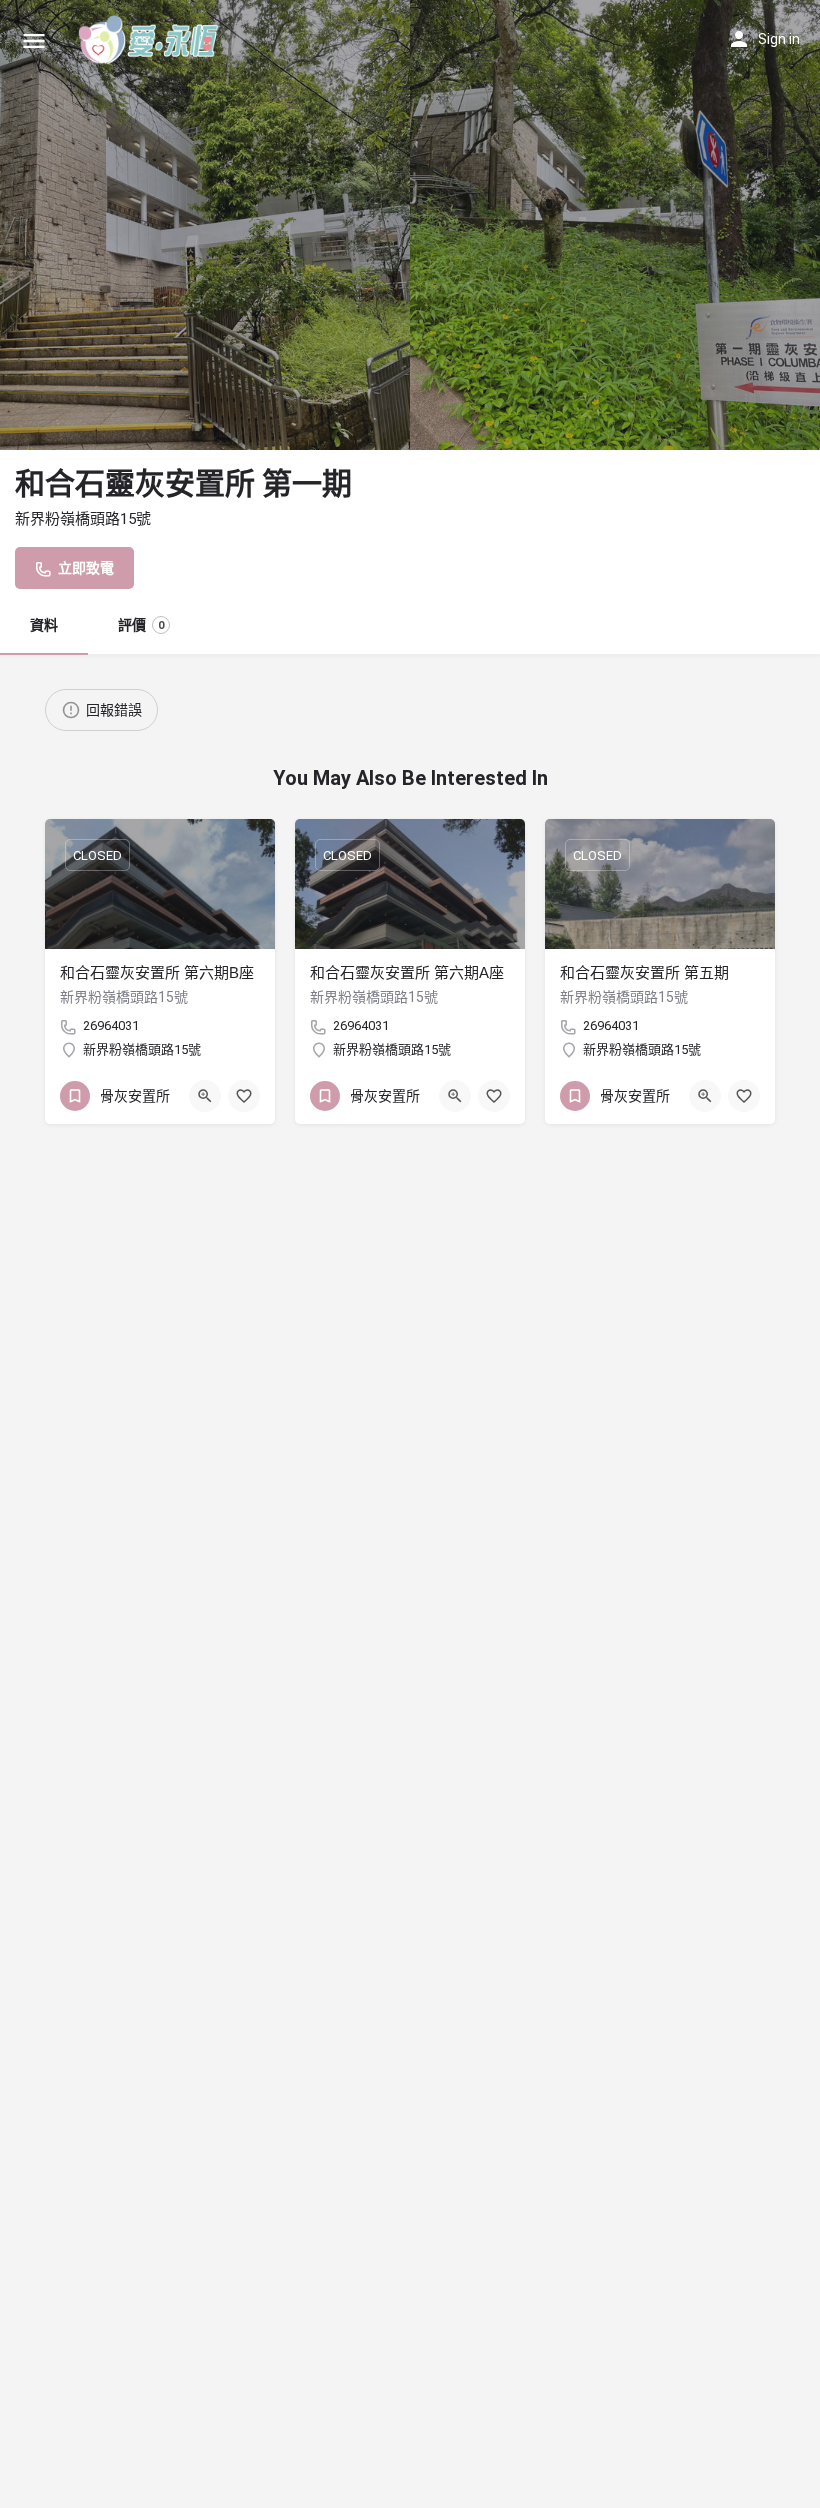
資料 (44, 625)
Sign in (779, 39)
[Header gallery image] (205, 225)
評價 (141, 625)
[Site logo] (151, 40)
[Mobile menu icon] (34, 40)
